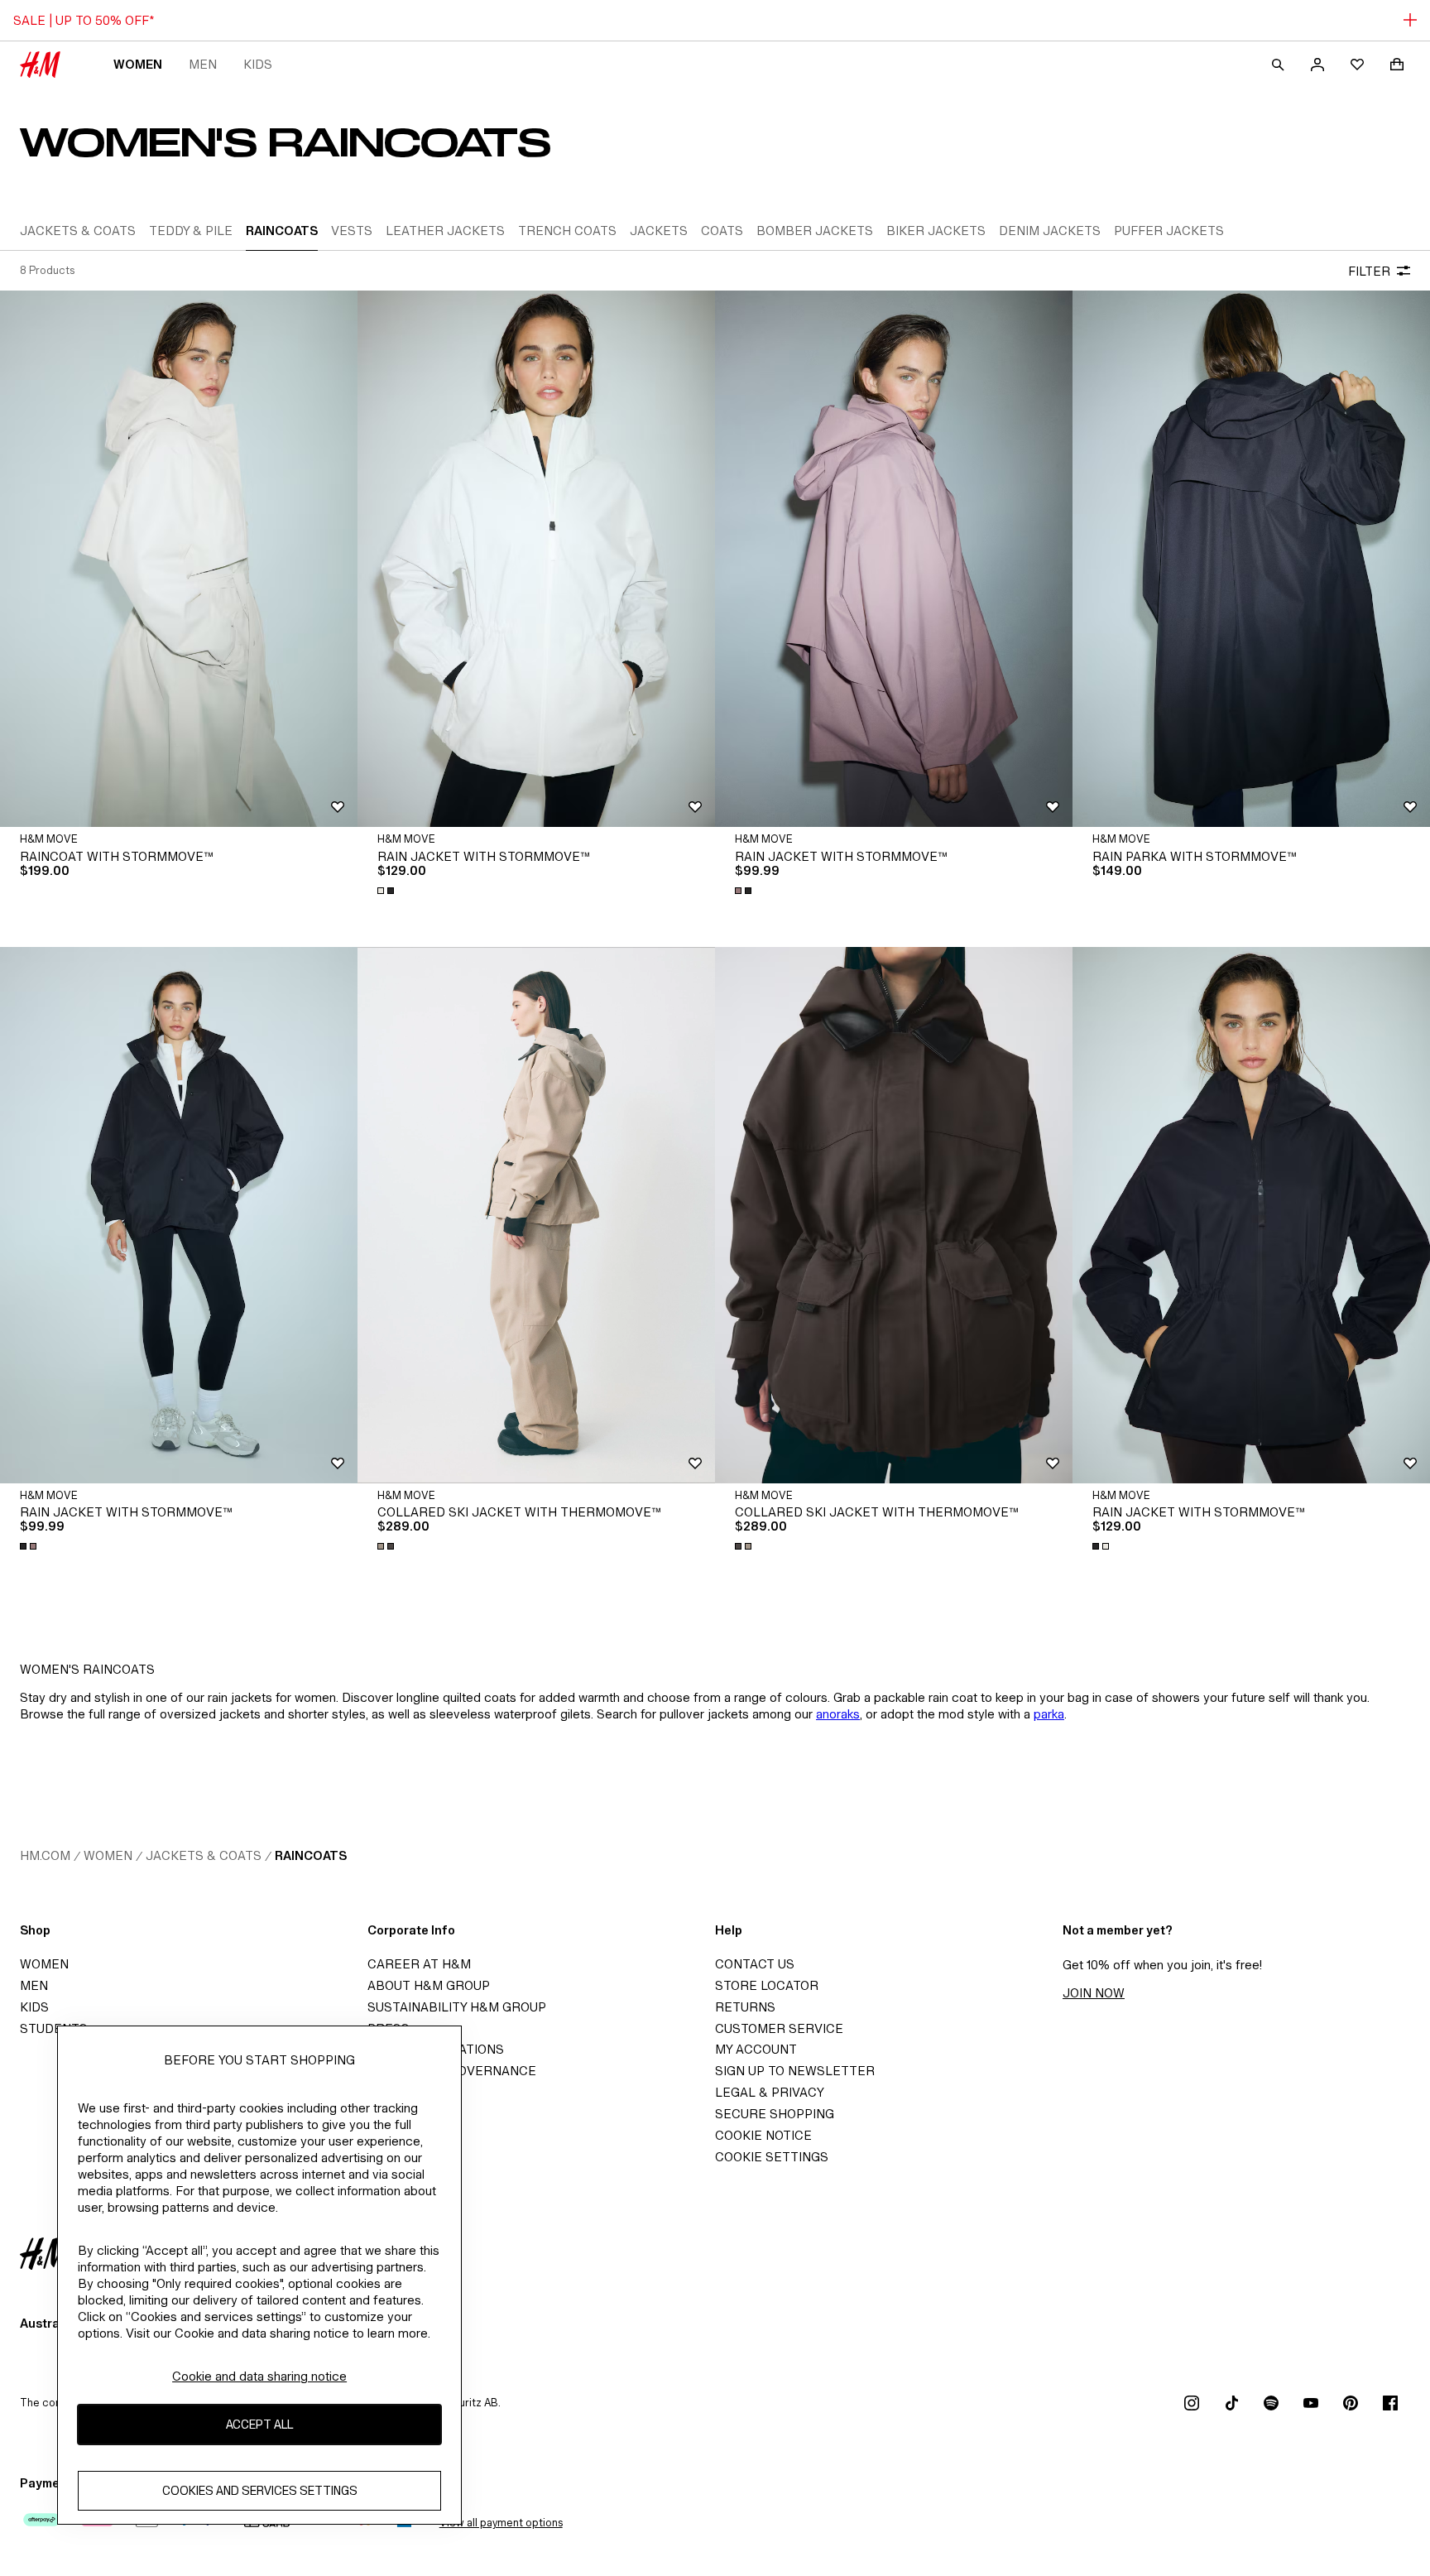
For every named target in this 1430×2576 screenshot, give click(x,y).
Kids (258, 64)
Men (203, 64)
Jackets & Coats (204, 1855)
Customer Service (779, 2028)
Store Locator (767, 1985)
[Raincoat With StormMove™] (179, 559)
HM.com (45, 1855)
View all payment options (501, 2523)
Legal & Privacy (770, 2092)
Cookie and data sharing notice (259, 2376)
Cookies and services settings (260, 2490)
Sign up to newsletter (795, 2071)
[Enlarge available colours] (387, 891)
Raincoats (311, 1855)
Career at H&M (419, 1964)
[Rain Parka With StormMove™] (1251, 559)
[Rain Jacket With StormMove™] (536, 559)
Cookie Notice (763, 2135)
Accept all (259, 2424)
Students (54, 2028)
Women (138, 64)
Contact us (755, 1964)
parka (1049, 1714)
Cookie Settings (772, 2157)
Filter (1369, 271)
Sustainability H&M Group (457, 2007)
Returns (745, 2007)
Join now (1094, 1993)
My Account (756, 2049)
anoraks (838, 1714)
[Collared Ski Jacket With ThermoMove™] (894, 1215)
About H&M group (429, 1985)
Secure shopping (775, 2114)
